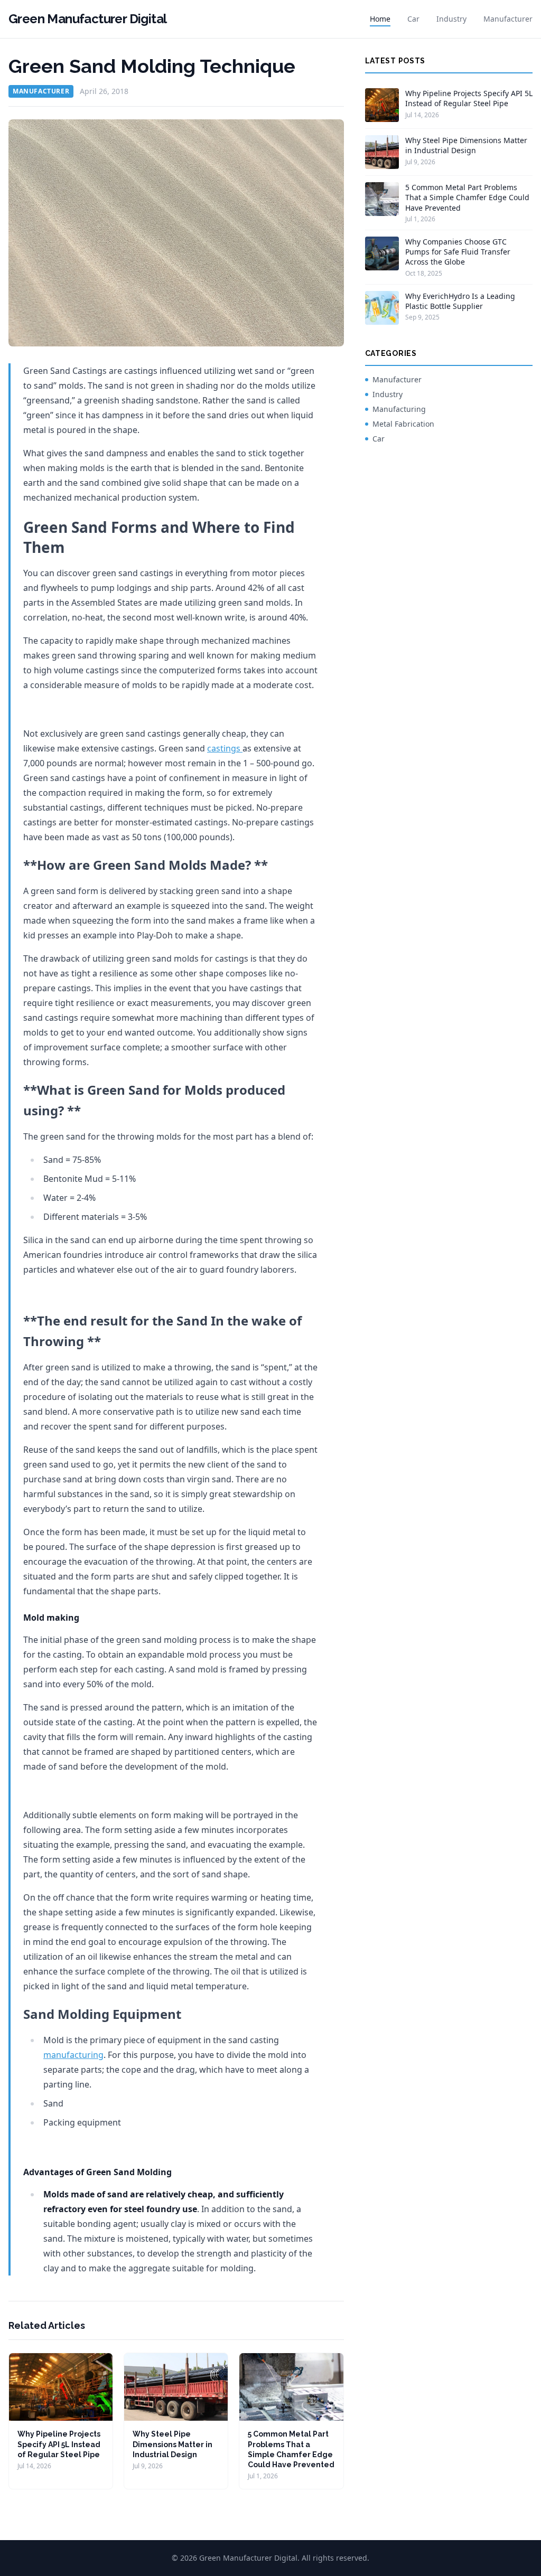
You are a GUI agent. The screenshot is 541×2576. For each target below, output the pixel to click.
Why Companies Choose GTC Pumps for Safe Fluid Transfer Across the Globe (458, 252)
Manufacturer (508, 19)
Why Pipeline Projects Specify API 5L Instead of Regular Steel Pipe (59, 2444)
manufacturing (73, 2055)
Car (413, 19)
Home (380, 19)
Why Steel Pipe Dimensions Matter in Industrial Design (172, 2444)
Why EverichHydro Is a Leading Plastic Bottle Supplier (460, 301)
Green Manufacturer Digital (87, 19)
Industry (451, 19)
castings (225, 748)
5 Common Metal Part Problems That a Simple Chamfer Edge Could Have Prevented (467, 198)
